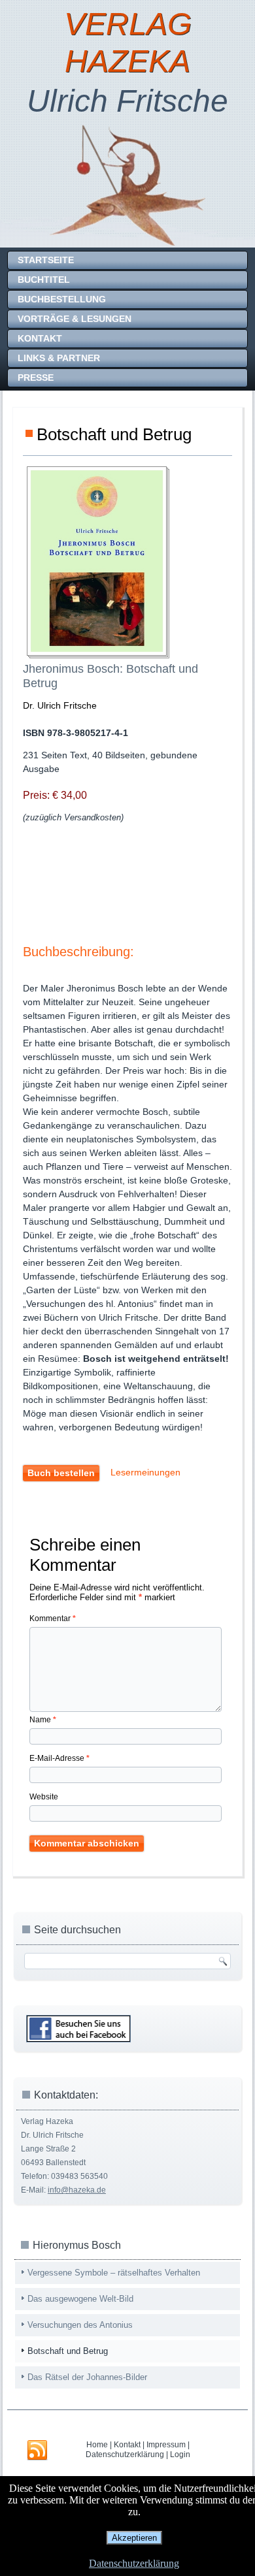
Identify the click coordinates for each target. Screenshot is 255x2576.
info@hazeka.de (77, 2190)
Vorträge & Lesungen (75, 319)
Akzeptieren (134, 2538)
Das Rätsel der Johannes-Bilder (87, 2377)
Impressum (166, 2445)
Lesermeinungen (145, 1472)
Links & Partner (59, 358)
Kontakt (40, 338)
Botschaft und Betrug (68, 2351)
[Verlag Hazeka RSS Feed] (37, 2451)
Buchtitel (44, 280)
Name (43, 1720)
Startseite (46, 260)
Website (44, 1797)
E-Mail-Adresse (59, 1758)
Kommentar (53, 1618)
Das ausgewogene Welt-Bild (80, 2299)
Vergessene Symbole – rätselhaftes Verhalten (114, 2273)
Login (180, 2455)
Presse (36, 378)
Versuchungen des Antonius (80, 2325)
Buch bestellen (61, 1473)
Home (97, 2445)
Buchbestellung (62, 299)
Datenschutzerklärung (125, 2455)
